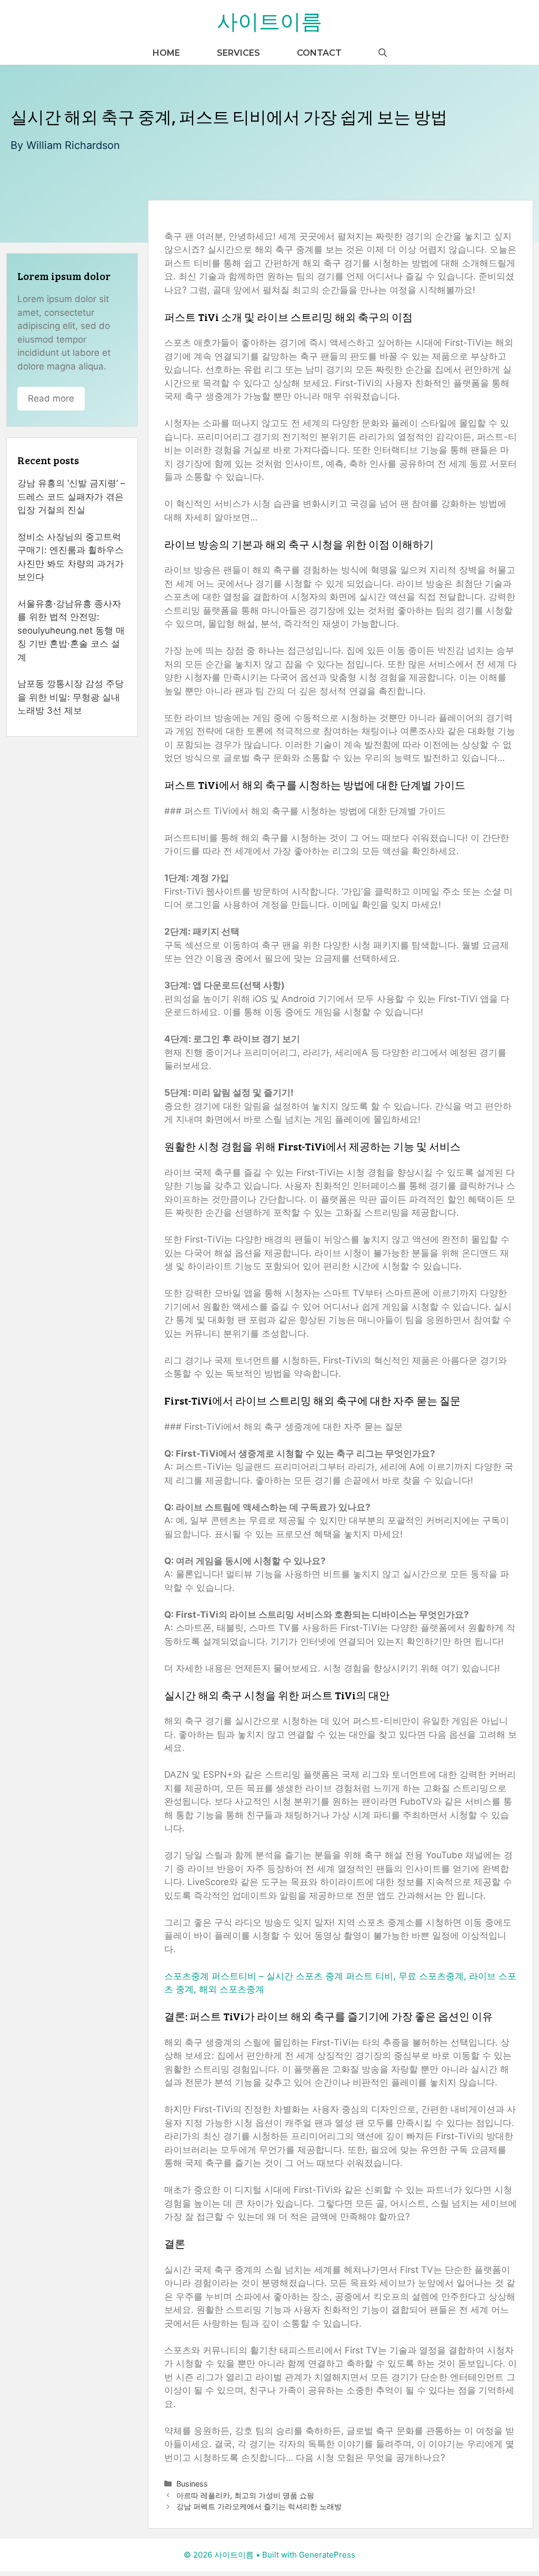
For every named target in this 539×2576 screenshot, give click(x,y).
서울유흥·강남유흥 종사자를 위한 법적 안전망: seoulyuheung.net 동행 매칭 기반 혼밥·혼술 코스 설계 (71, 630)
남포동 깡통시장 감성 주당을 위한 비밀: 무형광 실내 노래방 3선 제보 (71, 697)
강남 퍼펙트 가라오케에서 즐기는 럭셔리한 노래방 (259, 2506)
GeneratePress (327, 2555)
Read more (51, 398)
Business (192, 2484)
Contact (319, 53)
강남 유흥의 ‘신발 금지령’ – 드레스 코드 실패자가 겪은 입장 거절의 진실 (71, 497)
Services (238, 53)
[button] (383, 53)
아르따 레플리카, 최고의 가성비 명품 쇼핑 (245, 2495)
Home (166, 53)
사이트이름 (269, 21)
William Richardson (73, 145)
